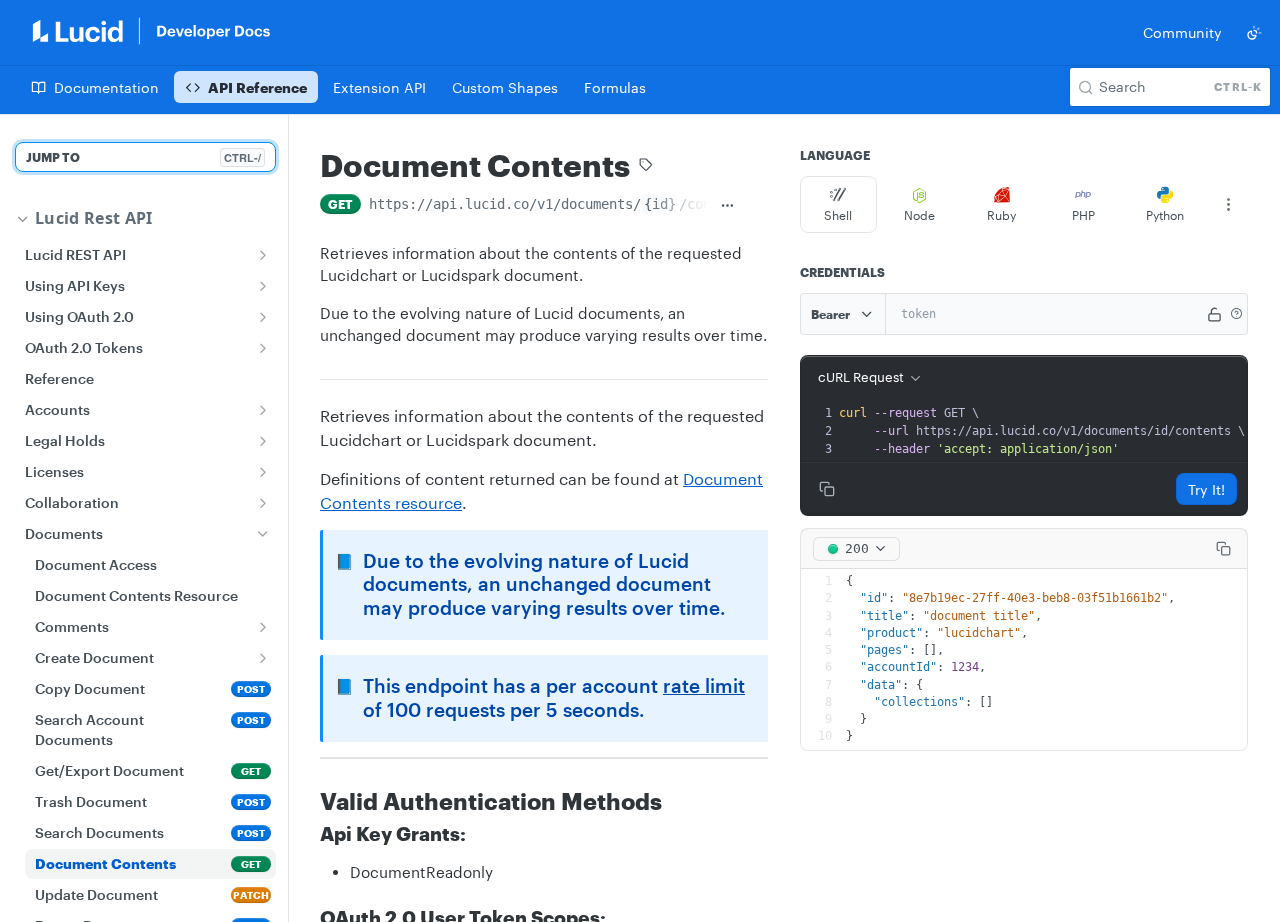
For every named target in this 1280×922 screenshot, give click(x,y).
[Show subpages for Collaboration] (263, 503)
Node (919, 215)
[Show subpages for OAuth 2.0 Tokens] (263, 348)
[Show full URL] (727, 206)
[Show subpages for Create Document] (263, 658)
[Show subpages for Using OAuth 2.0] (263, 317)
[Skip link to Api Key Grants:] (306, 834)
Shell (838, 215)
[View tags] (646, 167)
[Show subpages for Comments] (263, 627)
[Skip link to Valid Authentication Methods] (306, 801)
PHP (1083, 215)
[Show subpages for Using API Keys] (263, 286)
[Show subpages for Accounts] (263, 410)
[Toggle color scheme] (1254, 33)
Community (1182, 32)
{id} (660, 204)
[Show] (1215, 314)
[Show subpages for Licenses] (263, 472)
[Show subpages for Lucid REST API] (263, 255)
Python (1165, 215)
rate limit (704, 686)
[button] (1236, 314)
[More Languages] (1228, 205)
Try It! (1206, 489)
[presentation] (1041, 431)
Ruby (1001, 215)
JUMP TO (143, 157)
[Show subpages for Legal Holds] (263, 441)
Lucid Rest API (93, 218)
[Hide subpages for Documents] (263, 534)
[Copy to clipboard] (757, 206)
